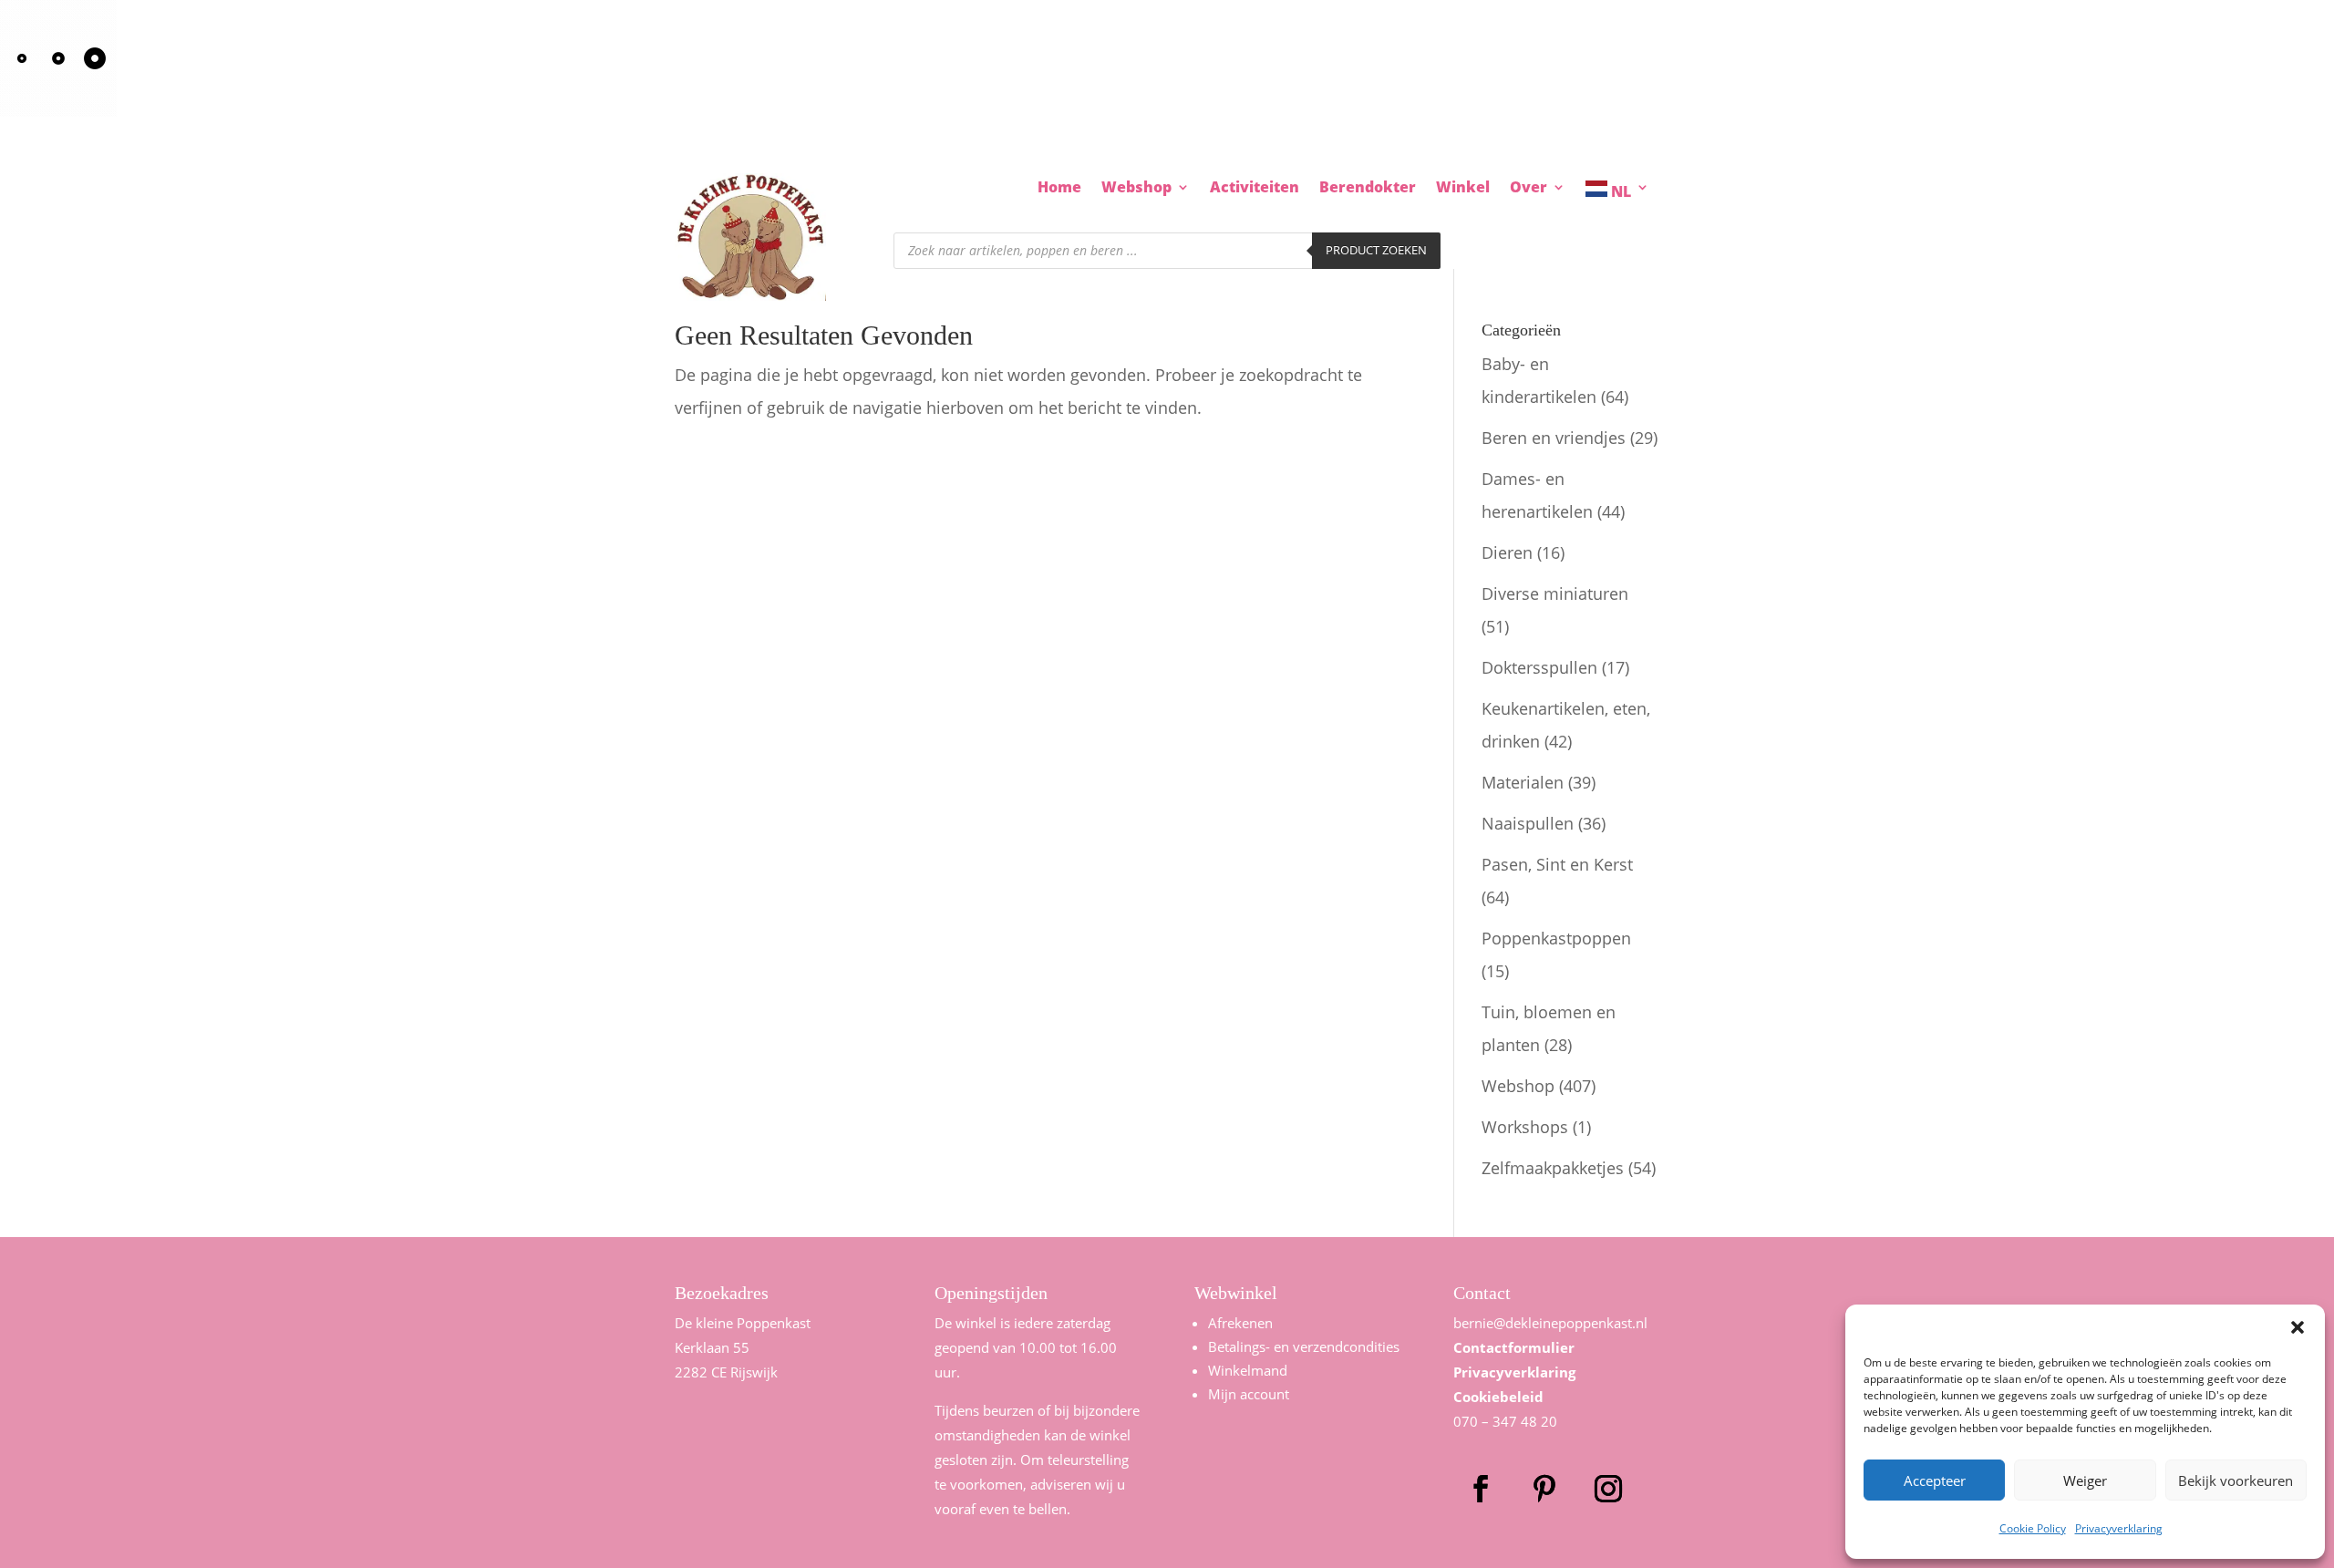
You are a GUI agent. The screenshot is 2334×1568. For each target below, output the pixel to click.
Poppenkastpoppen (1556, 938)
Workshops (1525, 1127)
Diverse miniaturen (1555, 593)
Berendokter (1368, 189)
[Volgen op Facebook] (1481, 1489)
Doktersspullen (1539, 667)
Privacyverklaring (2119, 1528)
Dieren (1507, 552)
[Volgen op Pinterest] (1544, 1489)
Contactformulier (1514, 1347)
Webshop (1518, 1086)
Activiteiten (1255, 189)
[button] (2298, 1327)
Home (1059, 189)
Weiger (2085, 1480)
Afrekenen (1240, 1323)
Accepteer (1935, 1480)
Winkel (1463, 189)
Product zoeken (1376, 250)
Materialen (1523, 782)
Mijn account (1249, 1394)
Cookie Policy (2033, 1528)
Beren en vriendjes (1554, 438)
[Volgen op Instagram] (1608, 1489)
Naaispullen (1528, 823)
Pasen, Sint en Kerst (1557, 864)
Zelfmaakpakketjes (1553, 1168)
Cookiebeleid (1498, 1397)
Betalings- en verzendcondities (1304, 1346)
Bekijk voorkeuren (2236, 1480)
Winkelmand (1248, 1370)
